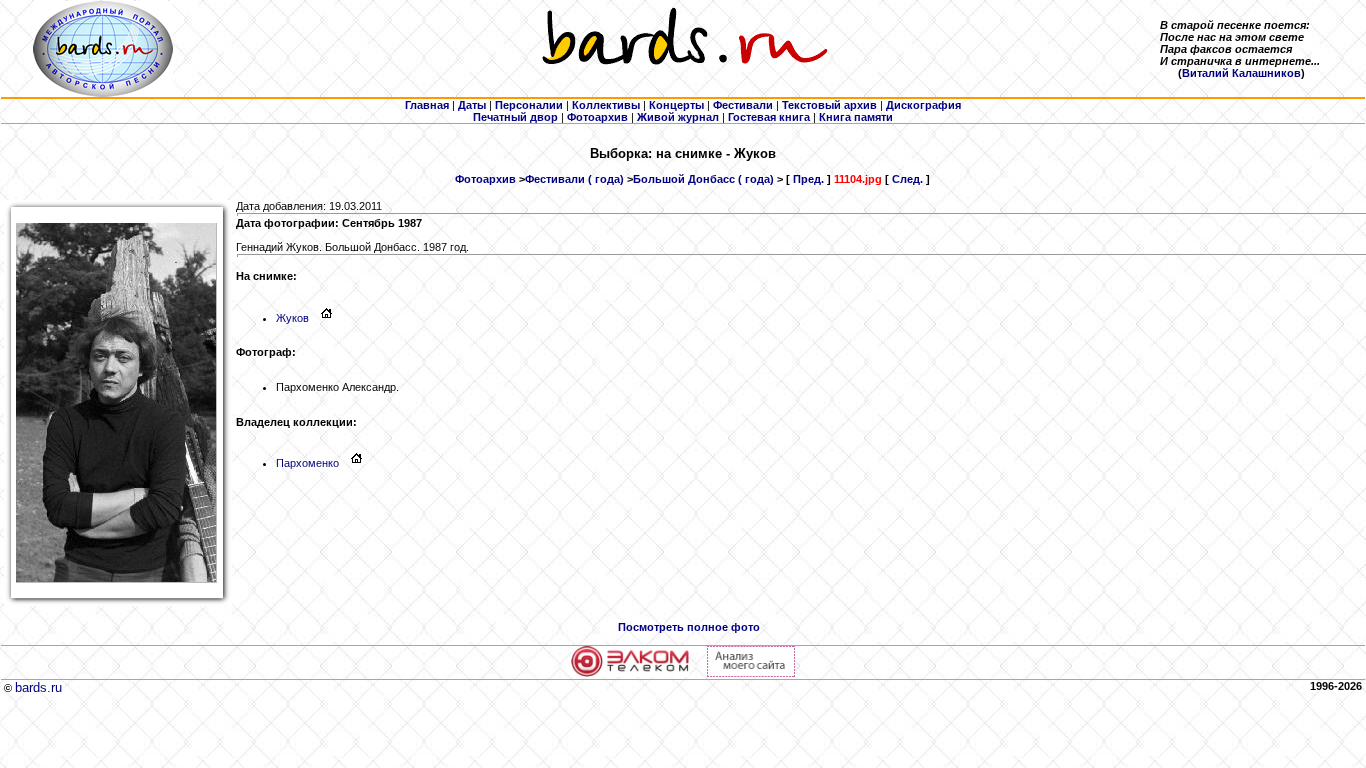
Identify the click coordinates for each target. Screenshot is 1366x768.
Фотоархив (485, 179)
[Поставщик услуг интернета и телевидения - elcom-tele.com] (630, 673)
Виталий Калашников (1241, 73)
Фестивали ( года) (574, 179)
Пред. (808, 179)
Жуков (292, 318)
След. (907, 179)
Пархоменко (307, 463)
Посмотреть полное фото (689, 627)
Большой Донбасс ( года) (703, 179)
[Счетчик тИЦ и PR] (751, 673)
